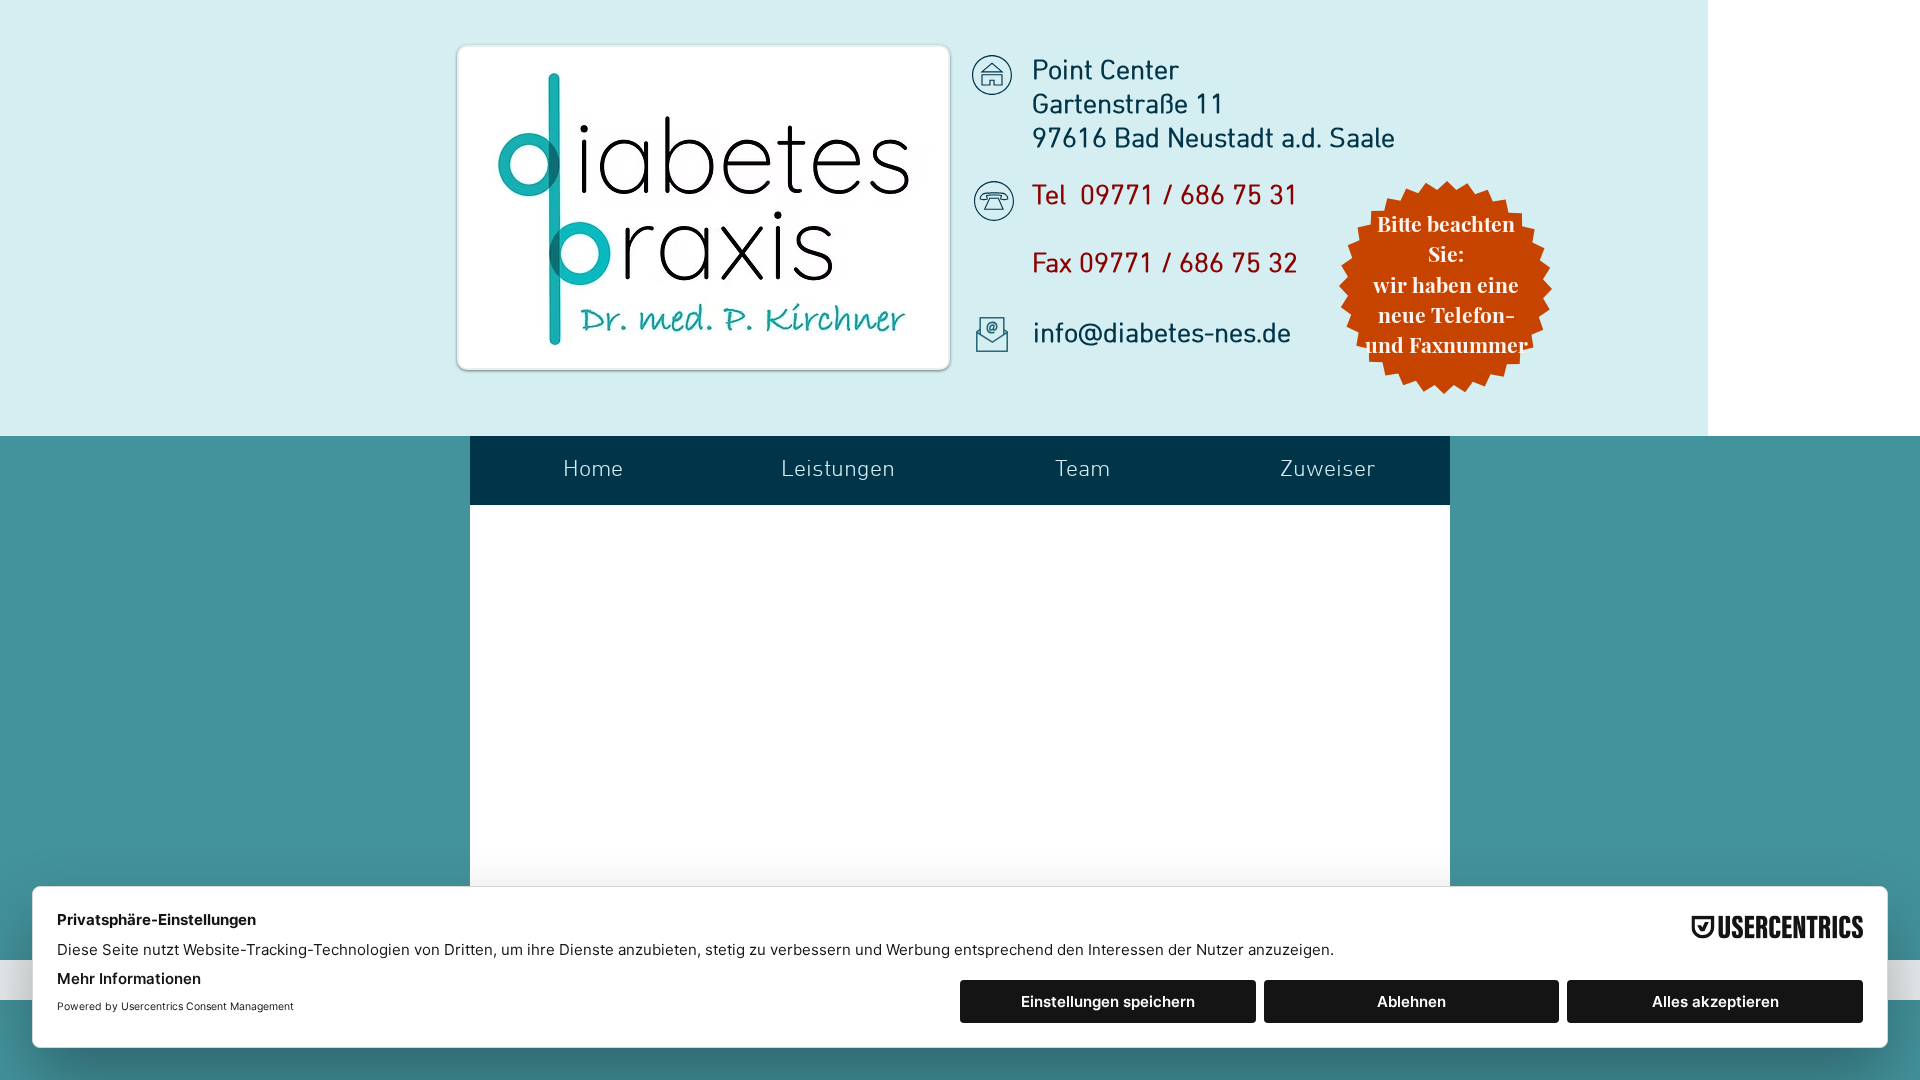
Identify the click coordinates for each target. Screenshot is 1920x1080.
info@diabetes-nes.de (1162, 335)
